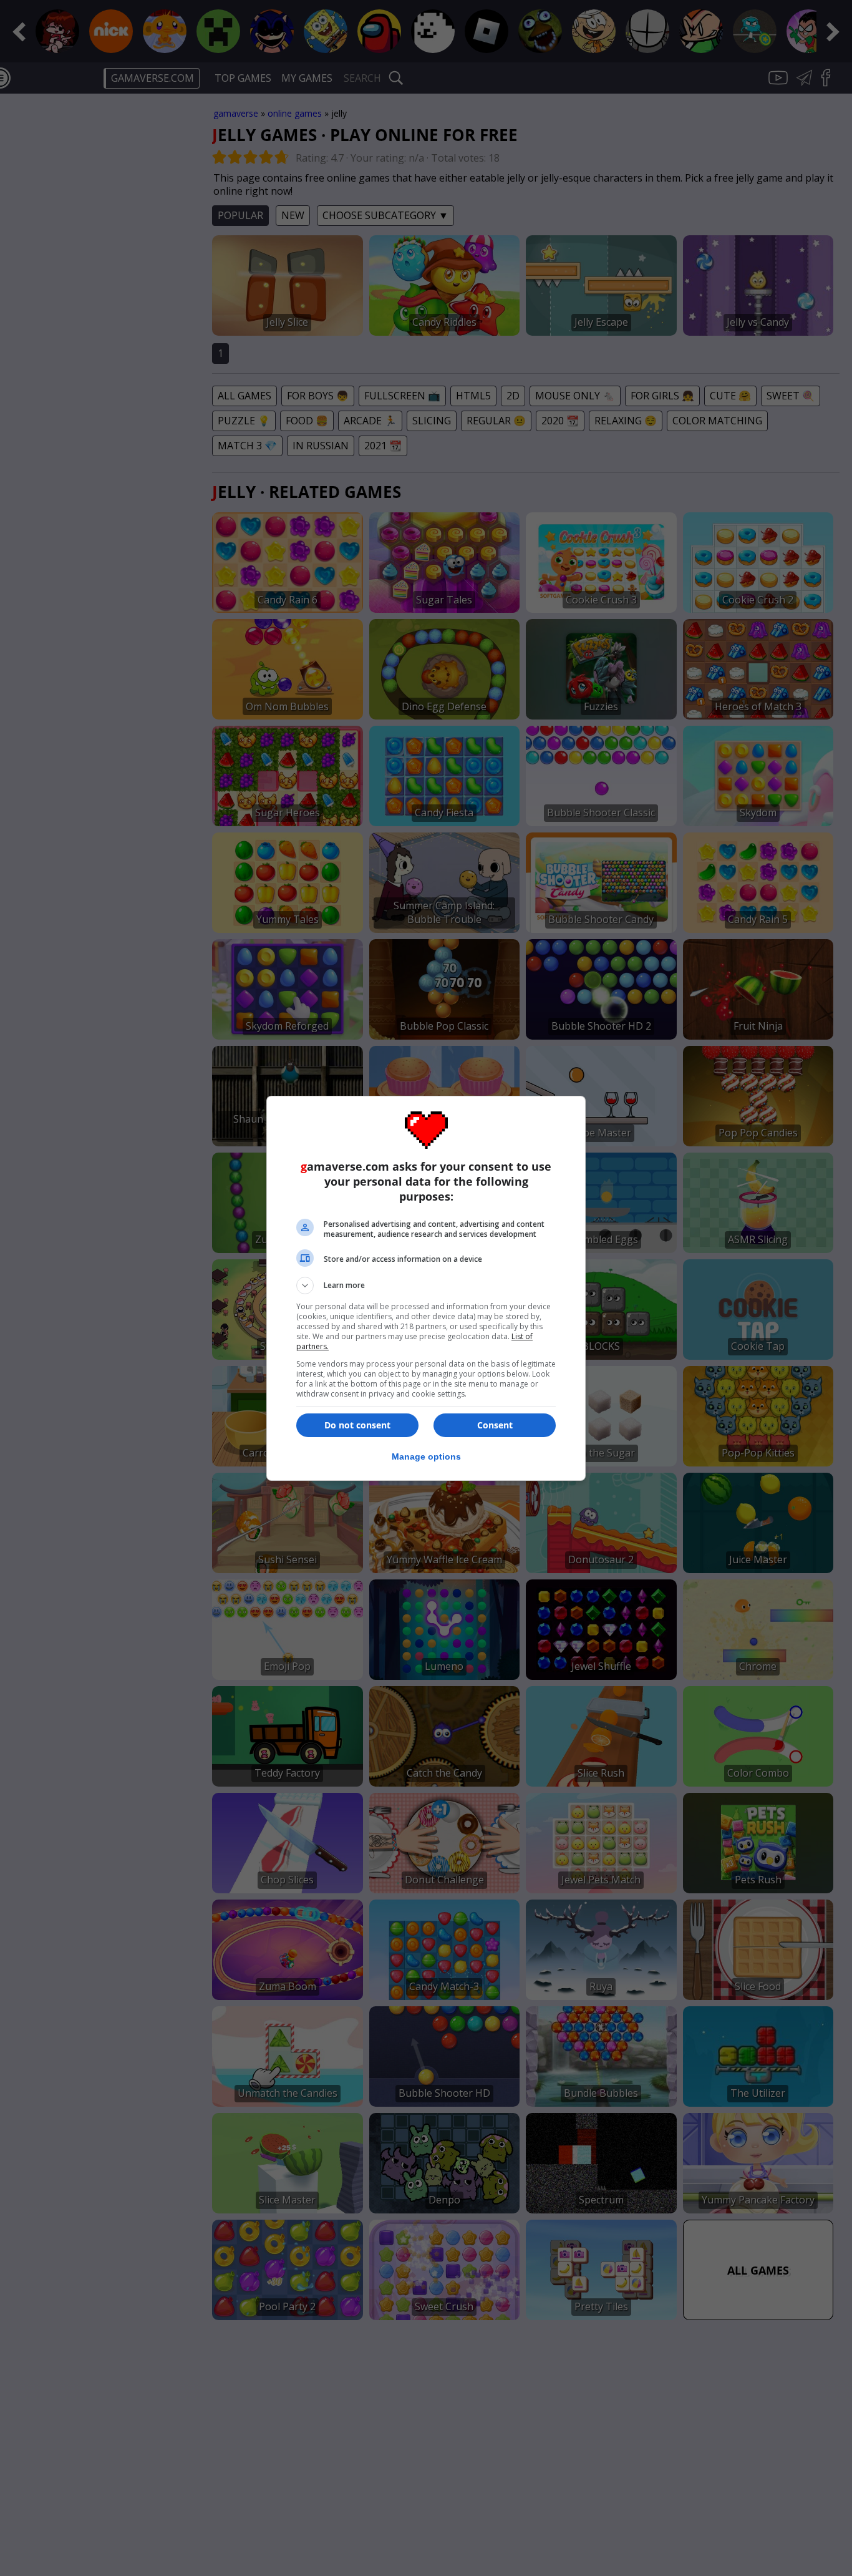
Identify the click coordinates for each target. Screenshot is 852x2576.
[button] (426, 1286)
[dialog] (426, 1288)
